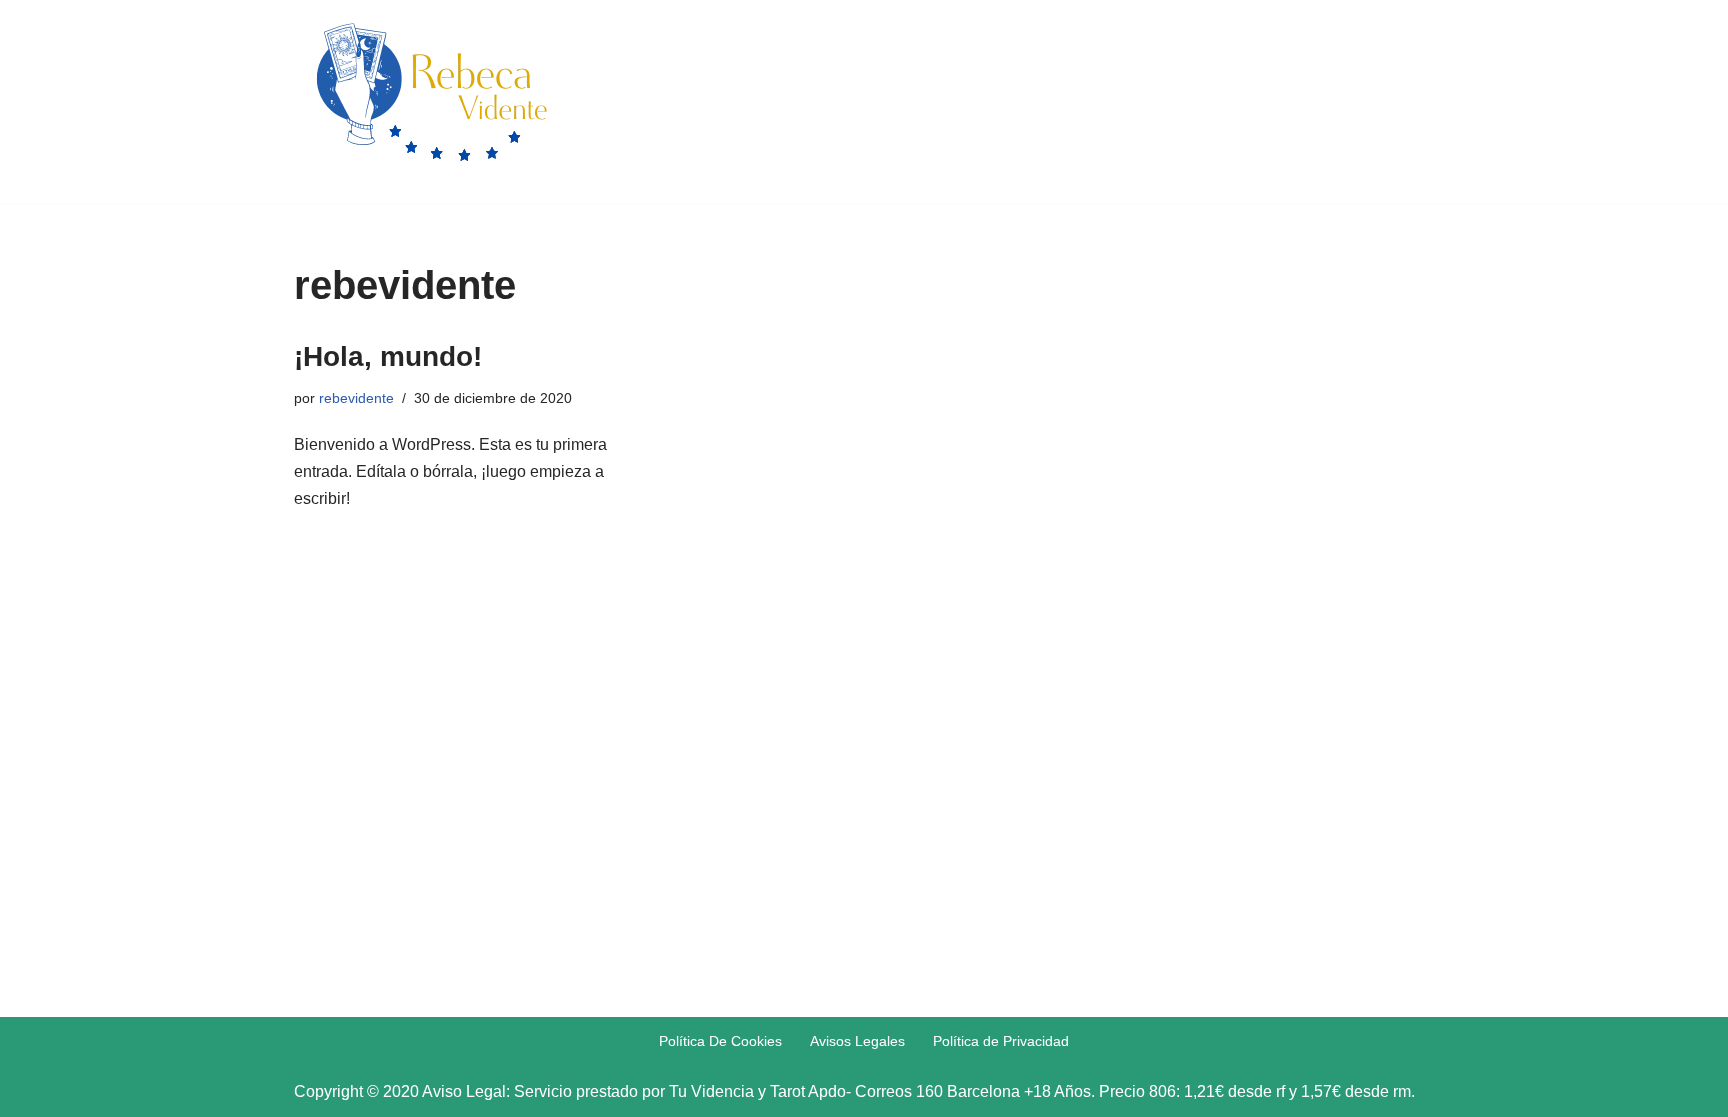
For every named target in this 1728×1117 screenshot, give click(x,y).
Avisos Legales (857, 1041)
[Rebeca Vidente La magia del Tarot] (430, 96)
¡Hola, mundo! (388, 356)
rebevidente (356, 398)
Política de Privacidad (1001, 1041)
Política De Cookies (720, 1041)
